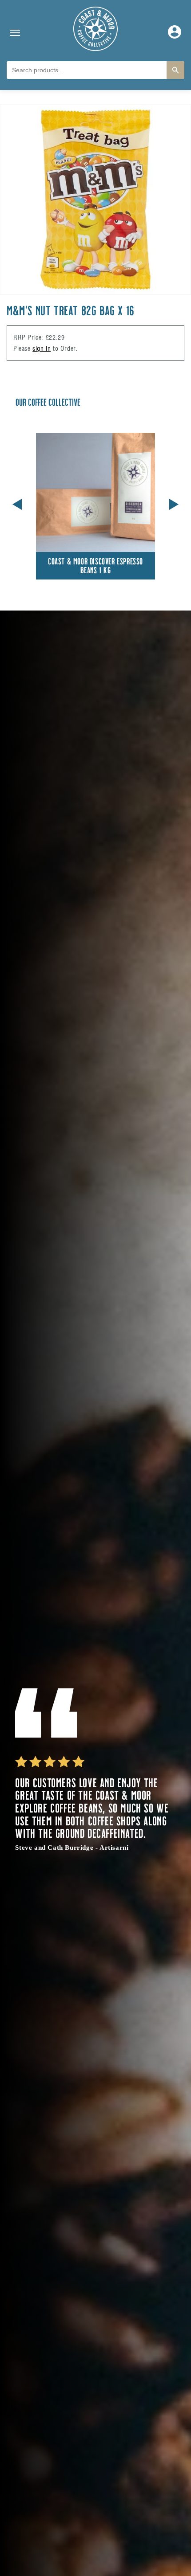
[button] (174, 503)
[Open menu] (15, 33)
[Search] (175, 70)
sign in (42, 348)
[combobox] (87, 70)
